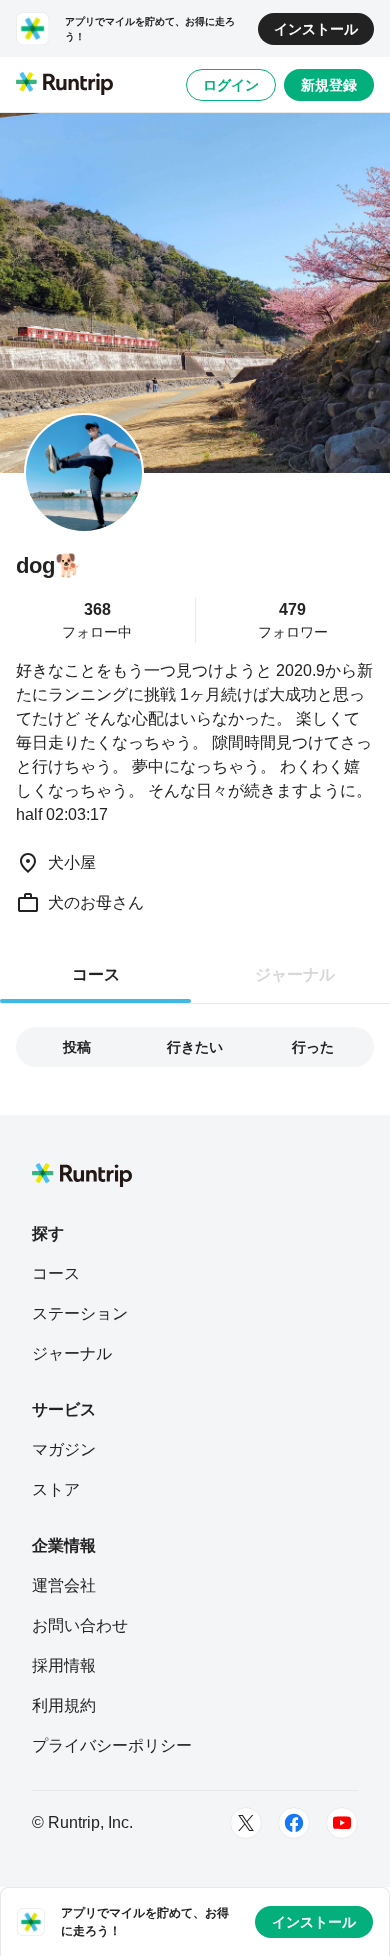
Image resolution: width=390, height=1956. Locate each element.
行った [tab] (313, 1047)
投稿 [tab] (77, 1047)
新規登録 (329, 85)
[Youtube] (342, 1823)
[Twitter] (246, 1823)
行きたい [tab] (195, 1047)
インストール (316, 29)
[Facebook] (294, 1823)
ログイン (231, 85)
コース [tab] (96, 974)
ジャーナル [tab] (295, 974)
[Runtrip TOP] (64, 85)
